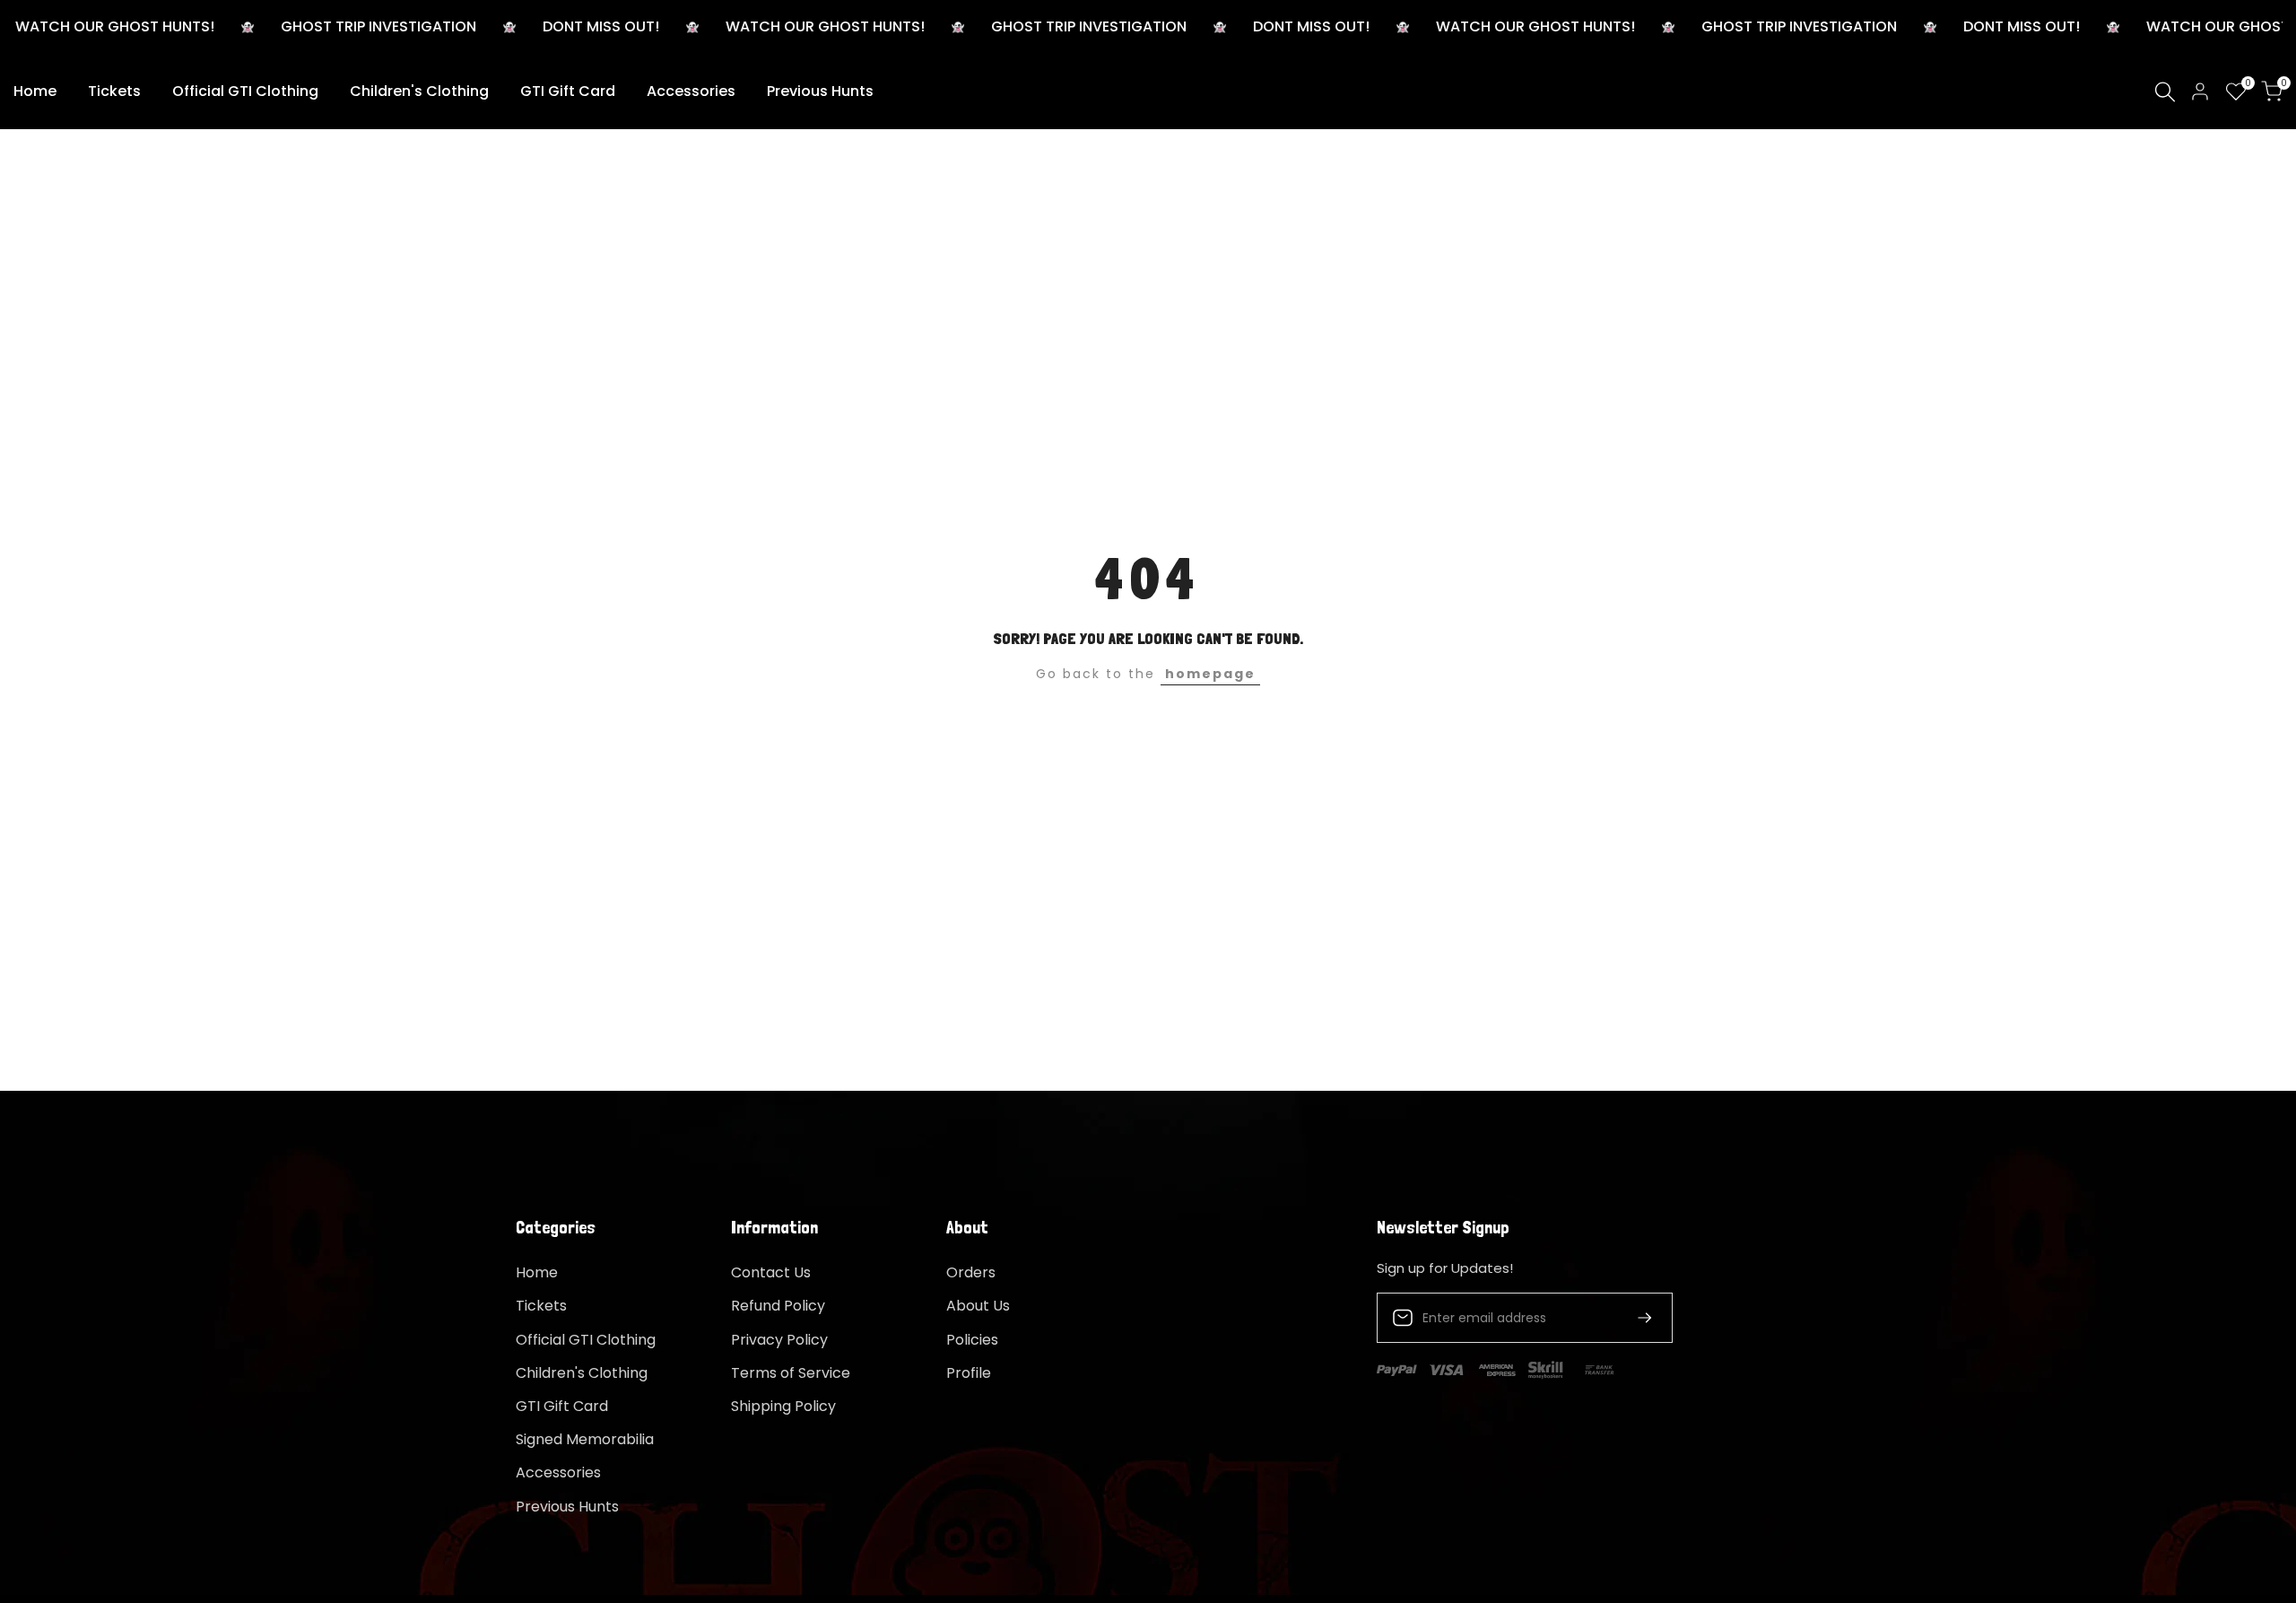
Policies (972, 1340)
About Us (978, 1306)
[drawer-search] (2165, 92)
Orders (971, 1272)
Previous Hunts (567, 1507)
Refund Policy (778, 1306)
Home (537, 1272)
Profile (969, 1373)
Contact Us (771, 1272)
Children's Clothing (582, 1373)
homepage (1210, 674)
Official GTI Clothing (586, 1340)
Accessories (558, 1472)
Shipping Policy (783, 1406)
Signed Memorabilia (585, 1439)
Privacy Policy (779, 1340)
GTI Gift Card (562, 1406)
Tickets (541, 1306)
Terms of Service (791, 1373)
